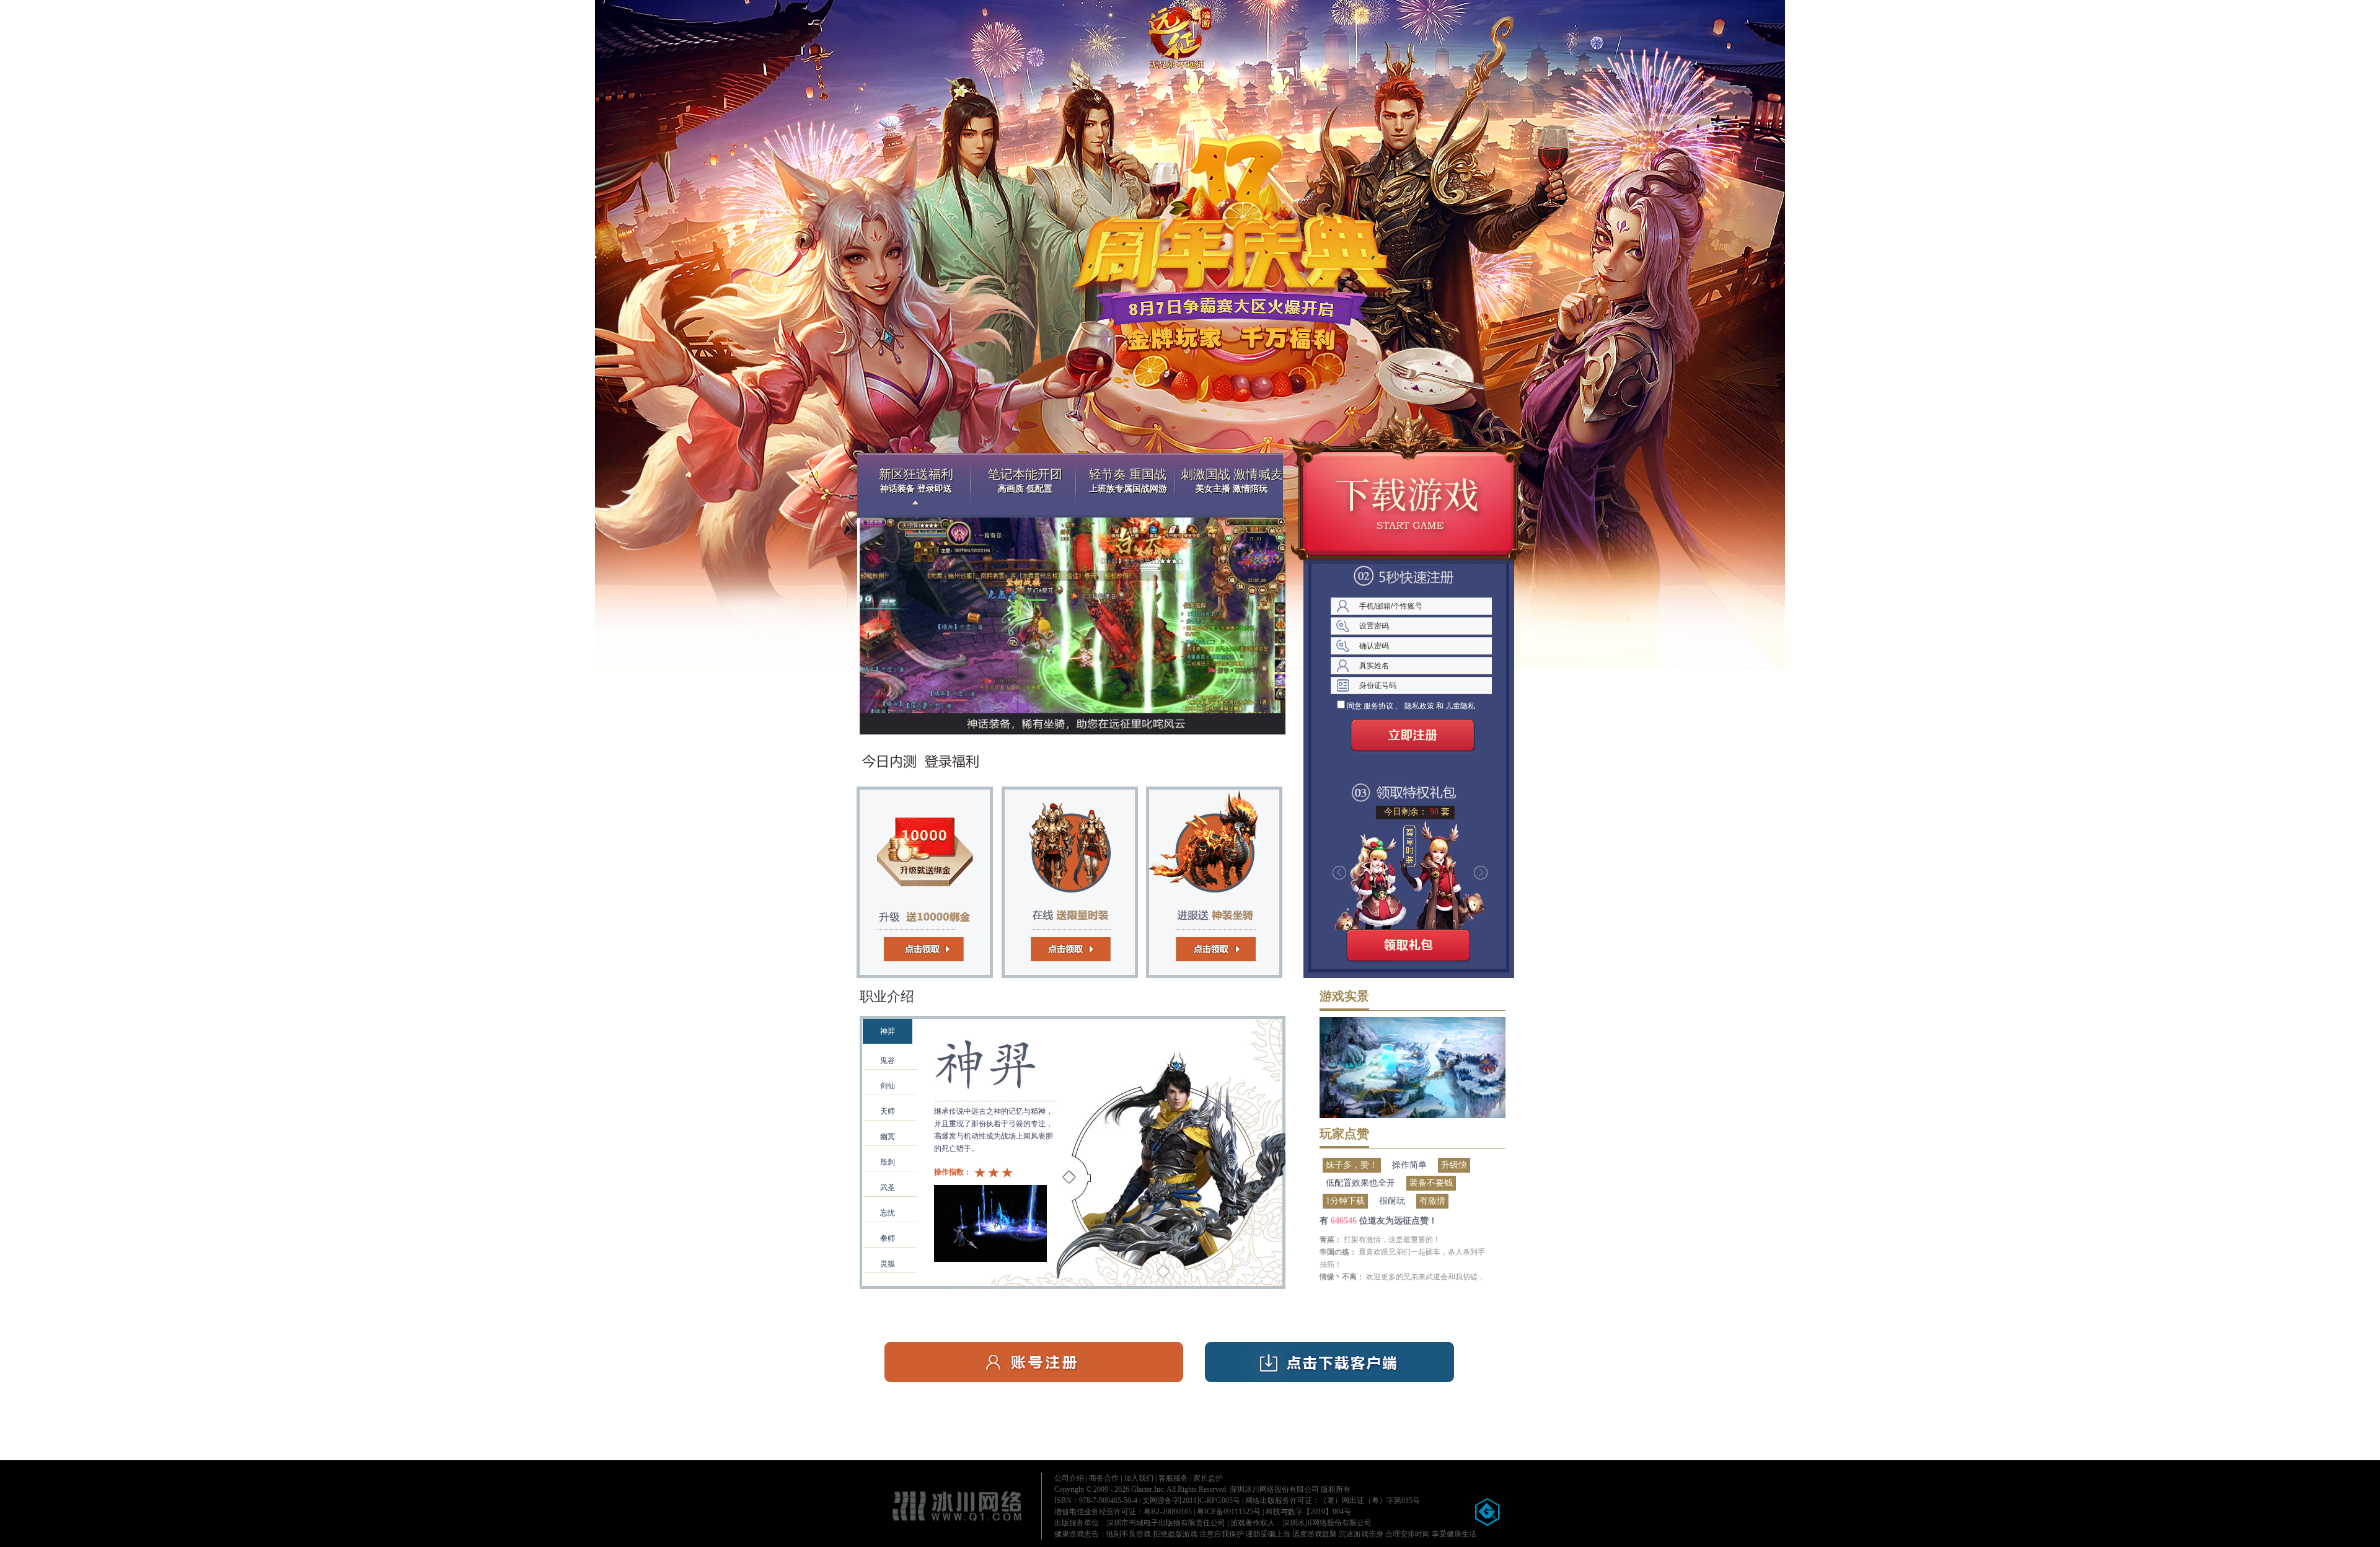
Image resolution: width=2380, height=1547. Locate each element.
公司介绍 (1069, 1478)
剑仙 (888, 1086)
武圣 (888, 1188)
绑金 (928, 879)
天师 (888, 1111)
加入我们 (1139, 1478)
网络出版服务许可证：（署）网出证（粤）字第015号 (1333, 1501)
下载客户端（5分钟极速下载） (1329, 1362)
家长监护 (1208, 1478)
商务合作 (1104, 1478)
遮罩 (1073, 1139)
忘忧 (888, 1213)
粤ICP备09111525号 (1229, 1512)
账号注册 (1034, 1362)
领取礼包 (1408, 948)
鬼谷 (888, 1060)
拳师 (888, 1238)
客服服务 (1173, 1478)
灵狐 (888, 1264)
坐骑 (1201, 879)
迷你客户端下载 (1408, 501)
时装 (1064, 879)
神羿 (888, 1031)
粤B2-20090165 (1168, 1512)
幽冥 (888, 1137)
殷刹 (888, 1162)
